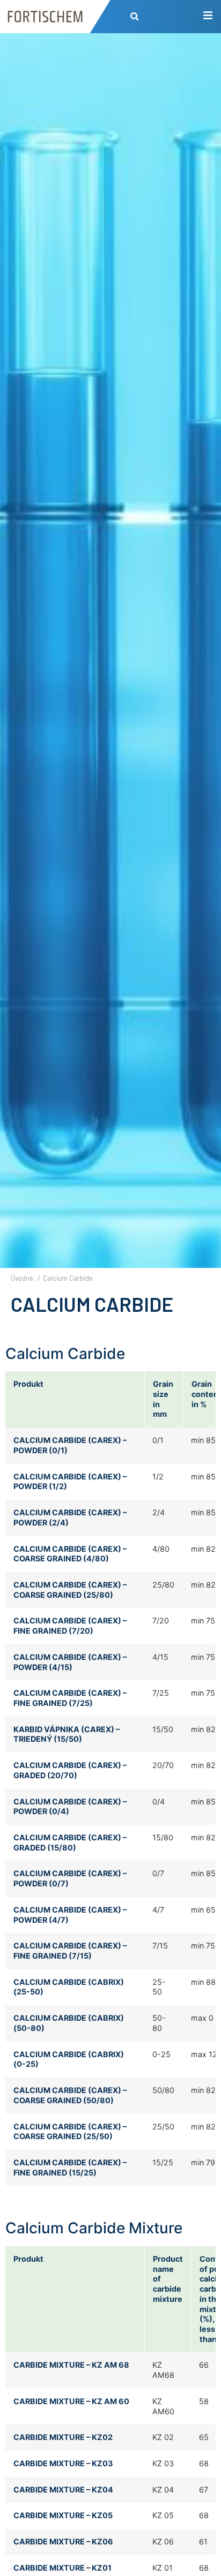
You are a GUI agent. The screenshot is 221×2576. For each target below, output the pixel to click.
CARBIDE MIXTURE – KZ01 (62, 2568)
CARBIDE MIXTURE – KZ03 (63, 2463)
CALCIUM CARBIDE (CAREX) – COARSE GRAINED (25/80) (70, 1590)
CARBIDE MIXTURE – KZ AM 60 (71, 2401)
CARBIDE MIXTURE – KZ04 (63, 2490)
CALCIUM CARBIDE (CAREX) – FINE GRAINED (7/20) (70, 1626)
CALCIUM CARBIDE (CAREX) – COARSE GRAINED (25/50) (70, 2132)
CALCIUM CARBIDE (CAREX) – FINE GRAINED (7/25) (70, 1698)
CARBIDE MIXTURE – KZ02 (63, 2437)
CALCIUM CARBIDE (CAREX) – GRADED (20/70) (70, 1770)
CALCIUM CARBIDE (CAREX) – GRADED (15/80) (70, 1842)
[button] (134, 17)
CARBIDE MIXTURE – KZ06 (63, 2541)
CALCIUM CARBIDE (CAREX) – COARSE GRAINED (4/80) (70, 1554)
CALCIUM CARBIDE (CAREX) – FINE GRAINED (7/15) (70, 1951)
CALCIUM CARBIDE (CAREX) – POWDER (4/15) (70, 1662)
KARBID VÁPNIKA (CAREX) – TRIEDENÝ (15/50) (67, 1734)
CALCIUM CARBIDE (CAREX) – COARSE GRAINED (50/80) (70, 2095)
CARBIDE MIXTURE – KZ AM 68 (71, 2365)
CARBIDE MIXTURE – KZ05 (63, 2515)
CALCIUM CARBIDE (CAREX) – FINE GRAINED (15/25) (70, 2167)
